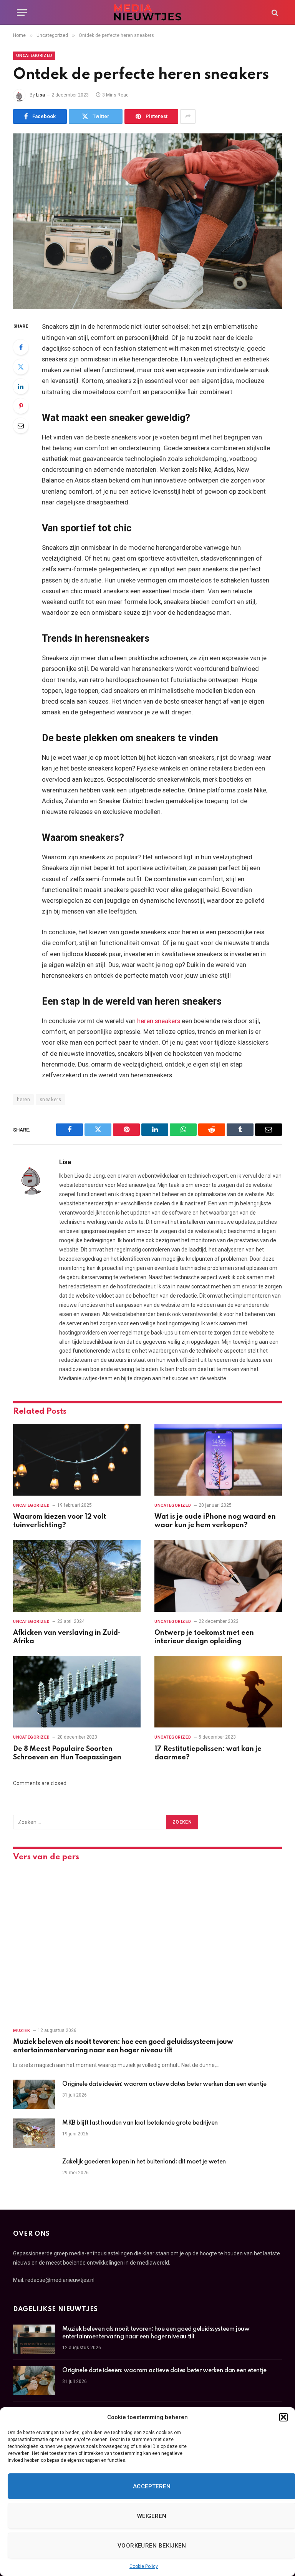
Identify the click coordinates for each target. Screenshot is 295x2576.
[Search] (274, 12)
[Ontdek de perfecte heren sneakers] (147, 221)
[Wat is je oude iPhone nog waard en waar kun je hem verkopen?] (218, 1460)
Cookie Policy (144, 2566)
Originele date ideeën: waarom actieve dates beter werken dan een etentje (164, 2084)
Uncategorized (34, 56)
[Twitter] (21, 367)
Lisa (41, 95)
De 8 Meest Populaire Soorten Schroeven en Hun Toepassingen (67, 1753)
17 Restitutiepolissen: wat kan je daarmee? (208, 1753)
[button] (283, 2417)
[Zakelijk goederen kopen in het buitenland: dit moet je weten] (34, 2172)
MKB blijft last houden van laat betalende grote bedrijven (140, 2123)
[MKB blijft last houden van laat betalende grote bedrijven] (34, 2133)
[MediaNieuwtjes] (147, 12)
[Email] (21, 426)
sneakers (50, 1099)
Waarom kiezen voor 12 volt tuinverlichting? (60, 1521)
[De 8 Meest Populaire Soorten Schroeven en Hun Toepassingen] (77, 1692)
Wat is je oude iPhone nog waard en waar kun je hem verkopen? (215, 1521)
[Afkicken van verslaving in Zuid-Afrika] (77, 1576)
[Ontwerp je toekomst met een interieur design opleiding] (218, 1576)
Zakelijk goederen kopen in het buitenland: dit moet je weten (144, 2162)
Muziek (22, 2031)
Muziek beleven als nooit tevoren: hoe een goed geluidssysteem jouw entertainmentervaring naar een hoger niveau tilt (123, 2046)
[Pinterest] (21, 406)
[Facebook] (21, 347)
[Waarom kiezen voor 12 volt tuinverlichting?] (77, 1460)
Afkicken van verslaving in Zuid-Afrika (67, 1637)
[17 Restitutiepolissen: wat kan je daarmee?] (218, 1692)
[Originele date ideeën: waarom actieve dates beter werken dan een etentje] (34, 2094)
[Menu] (22, 12)
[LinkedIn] (21, 386)
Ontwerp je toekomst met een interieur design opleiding (204, 1637)
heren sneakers (159, 1021)
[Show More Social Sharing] (188, 116)
